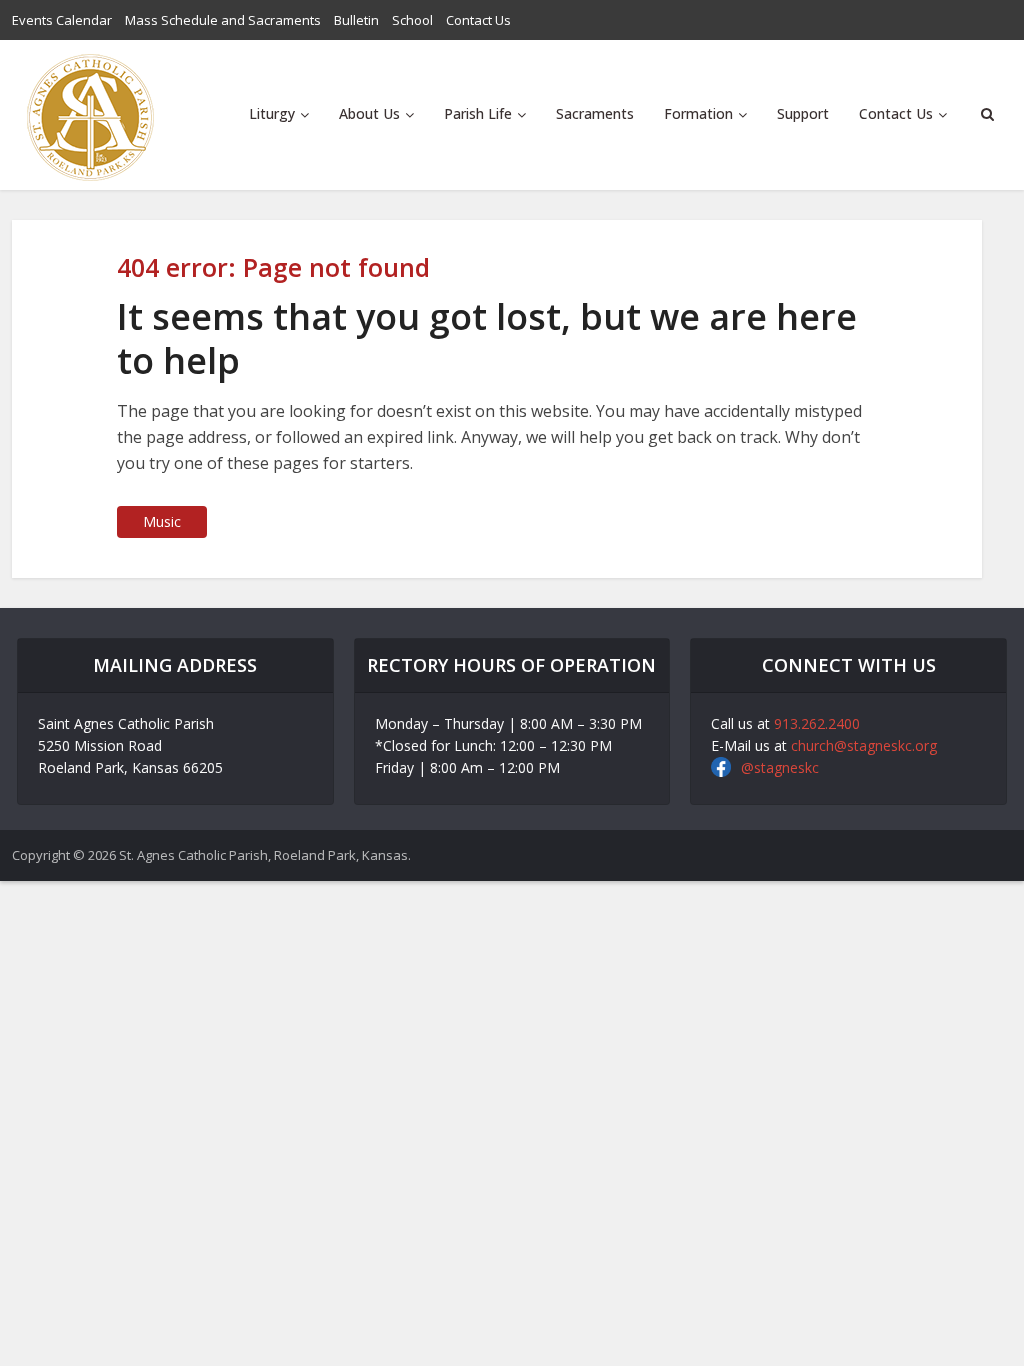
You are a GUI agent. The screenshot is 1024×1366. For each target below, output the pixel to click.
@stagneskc (780, 767)
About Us (369, 113)
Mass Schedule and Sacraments (223, 20)
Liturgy (272, 113)
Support (803, 113)
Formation (698, 113)
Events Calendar (62, 20)
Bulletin (356, 20)
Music (162, 521)
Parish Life (478, 113)
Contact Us (478, 20)
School (412, 20)
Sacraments (595, 113)
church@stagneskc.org (864, 745)
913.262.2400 (817, 723)
